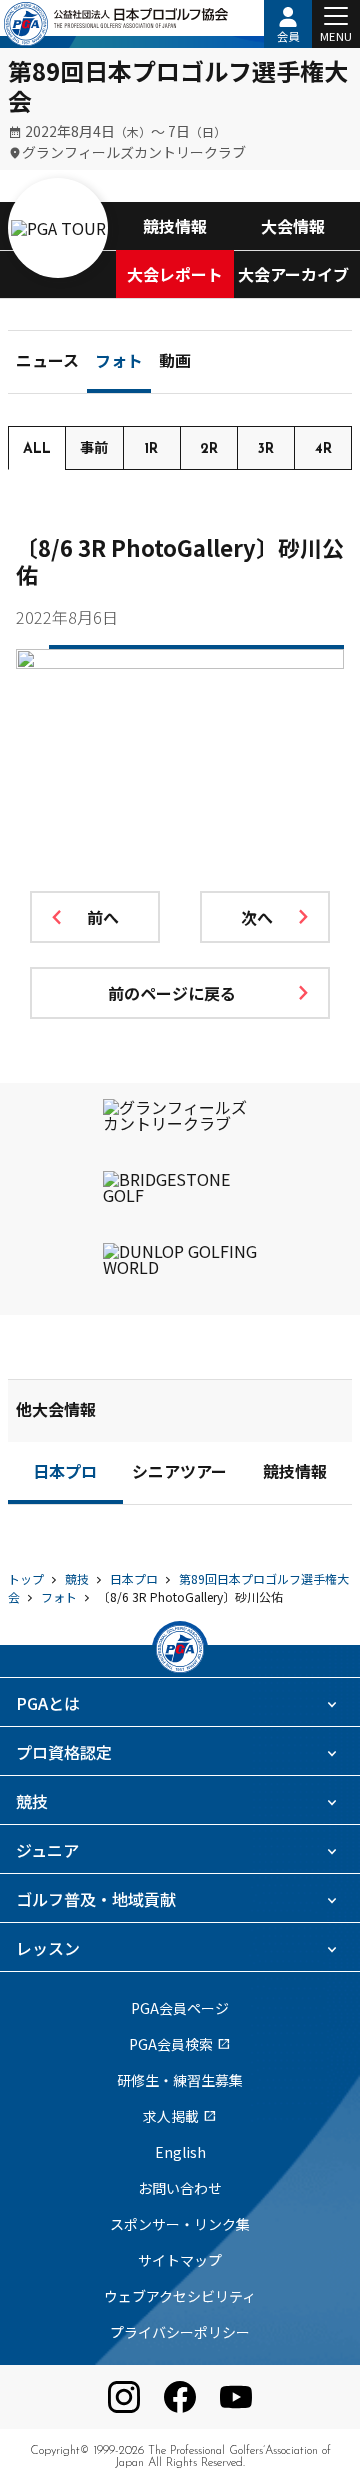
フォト (119, 363)
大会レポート (175, 274)
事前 (94, 449)
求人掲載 (180, 2116)
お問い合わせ (180, 2188)
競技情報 (175, 226)
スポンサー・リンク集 (180, 2224)
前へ (103, 917)
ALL (37, 449)
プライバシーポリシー (180, 2332)
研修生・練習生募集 (180, 2080)
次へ (257, 917)
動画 (175, 363)
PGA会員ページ (180, 2008)
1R (151, 449)
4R (323, 449)
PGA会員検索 (180, 2044)
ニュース (47, 363)
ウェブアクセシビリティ (180, 2296)
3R (266, 449)
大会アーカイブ (293, 274)
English (180, 2152)
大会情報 (293, 226)
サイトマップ (180, 2260)
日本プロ (65, 1474)
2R (209, 449)
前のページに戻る (172, 993)
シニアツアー (179, 1474)
